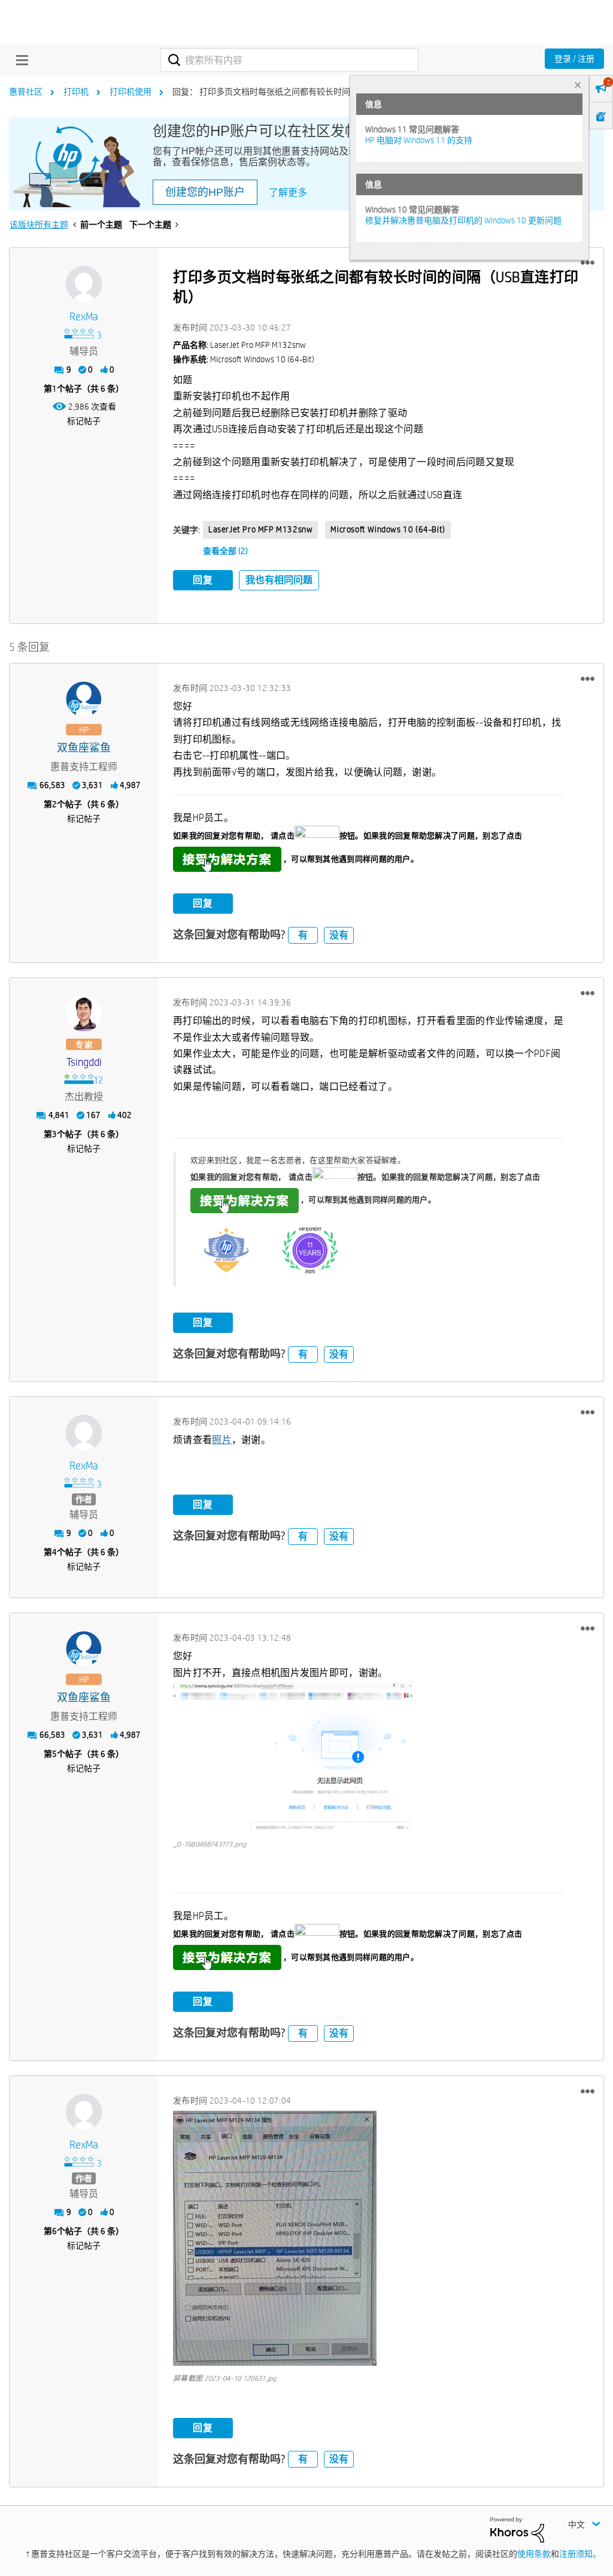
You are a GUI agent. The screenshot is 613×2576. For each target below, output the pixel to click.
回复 (203, 580)
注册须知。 (580, 2554)
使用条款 (534, 2554)
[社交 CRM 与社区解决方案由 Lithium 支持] (517, 2529)
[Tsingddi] (84, 1014)
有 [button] (303, 935)
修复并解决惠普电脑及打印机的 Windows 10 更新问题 (463, 220)
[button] (588, 263)
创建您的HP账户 (205, 192)
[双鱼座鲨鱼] (84, 699)
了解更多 (288, 193)
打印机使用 (131, 92)
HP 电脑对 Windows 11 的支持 (419, 140)
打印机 (76, 92)
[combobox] (289, 60)
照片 (222, 1440)
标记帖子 (84, 421)
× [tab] (578, 85)
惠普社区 (26, 92)
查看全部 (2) (225, 551)
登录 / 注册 (574, 59)
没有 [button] (339, 935)
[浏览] (19, 60)
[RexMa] (84, 284)
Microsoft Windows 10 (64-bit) (388, 529)
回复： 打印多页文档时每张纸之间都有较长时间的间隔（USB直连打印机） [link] (310, 92)
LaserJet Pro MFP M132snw (260, 529)
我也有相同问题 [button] (279, 580)
